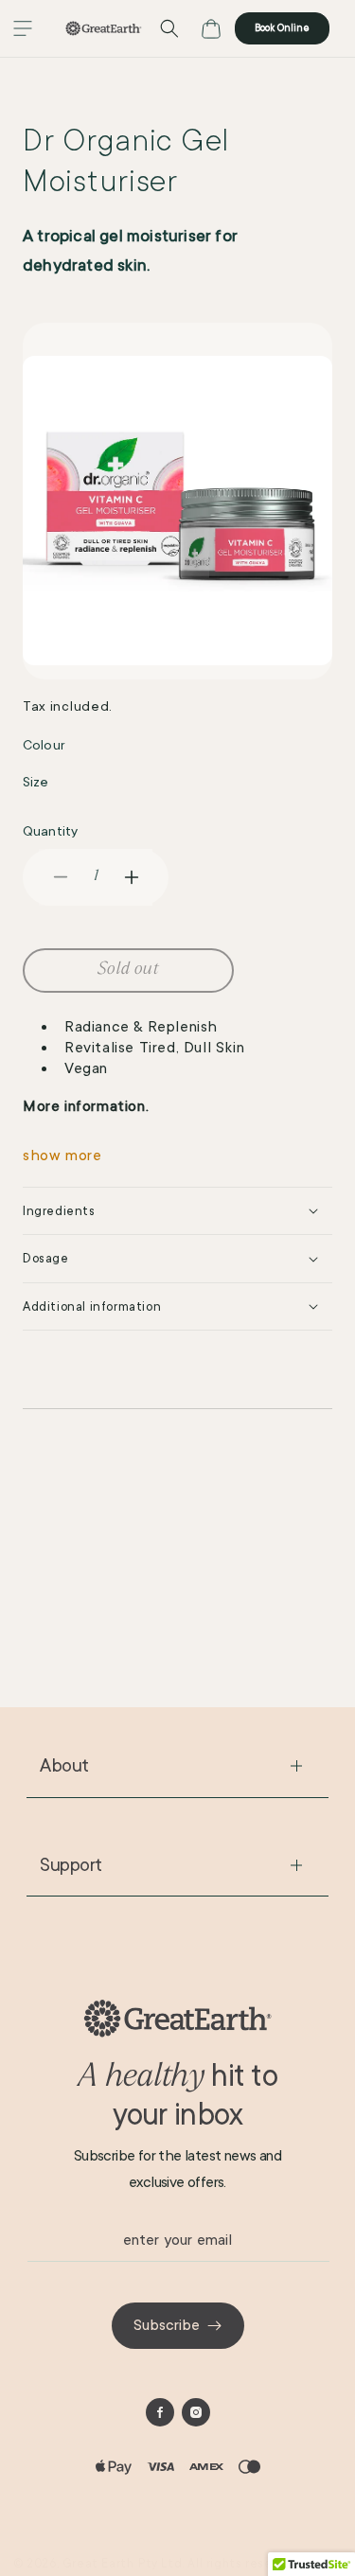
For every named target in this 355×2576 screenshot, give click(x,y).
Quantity (50, 831)
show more (62, 1156)
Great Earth (98, 2564)
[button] (23, 28)
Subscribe (167, 2325)
